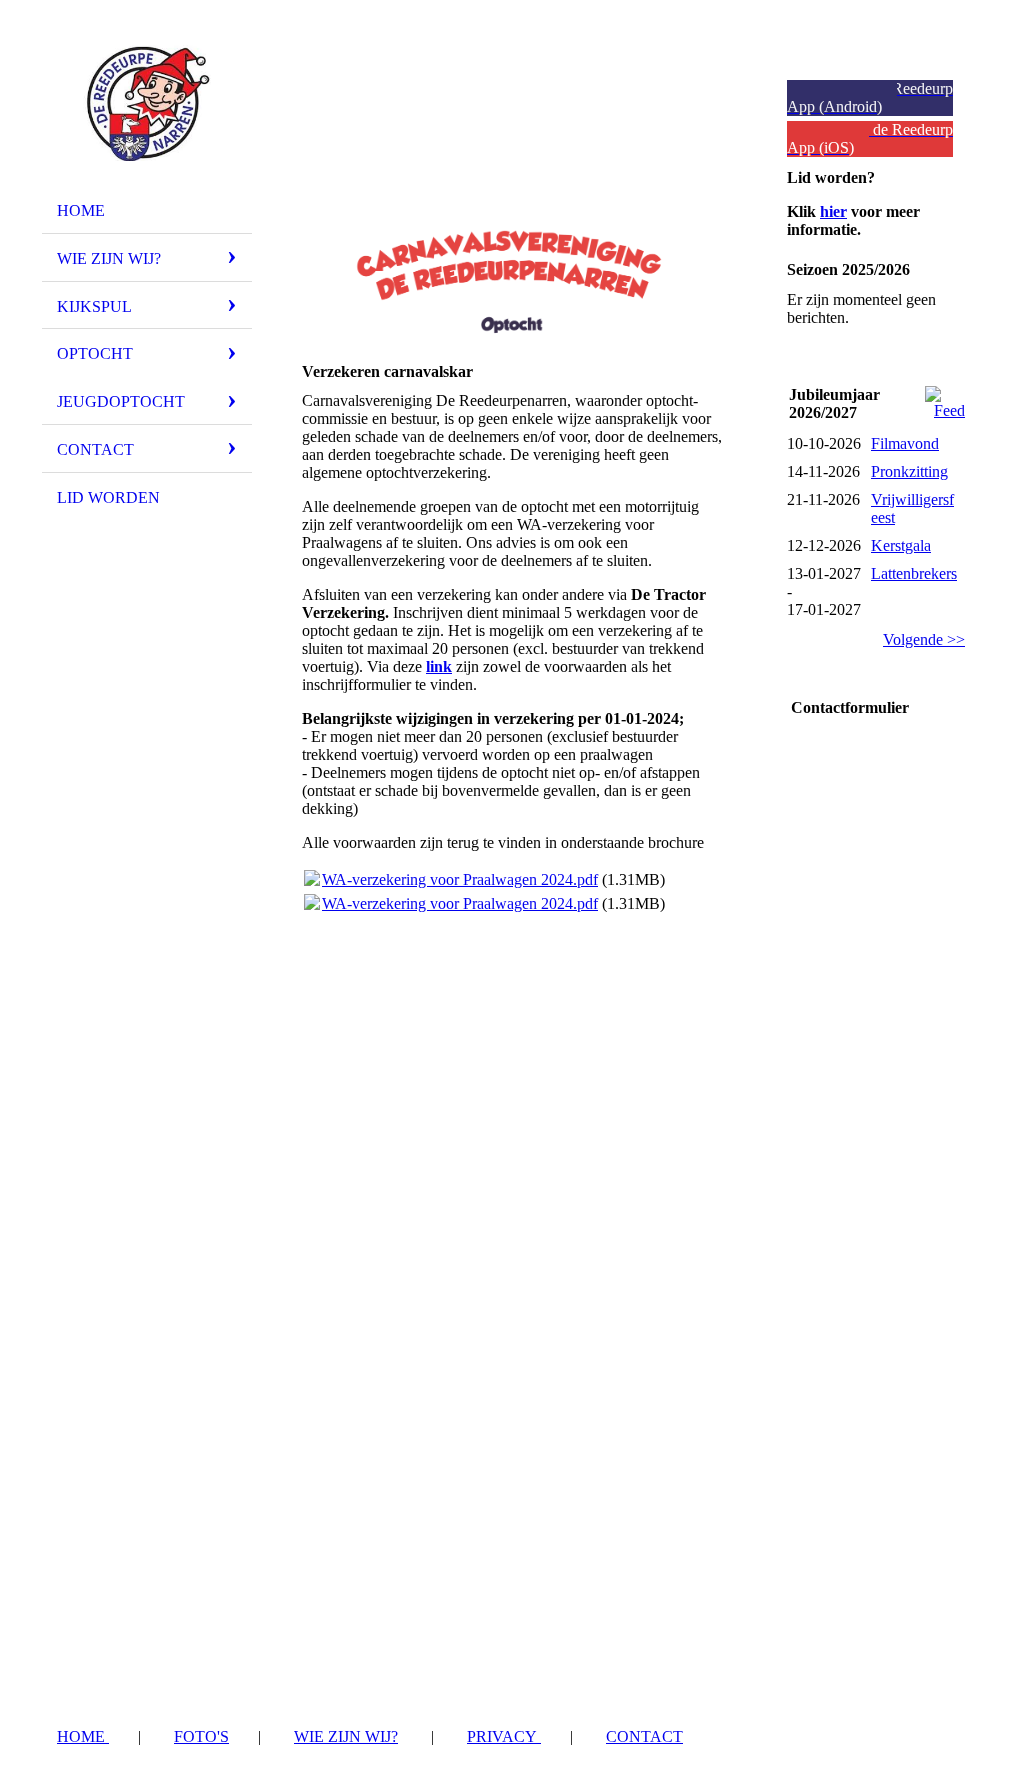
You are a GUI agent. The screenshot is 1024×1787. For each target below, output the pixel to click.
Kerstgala (901, 545)
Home (81, 210)
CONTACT (644, 1736)
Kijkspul (94, 306)
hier (833, 211)
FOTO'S (201, 1736)
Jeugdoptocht (121, 401)
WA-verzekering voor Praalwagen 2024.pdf (460, 879)
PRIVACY (504, 1736)
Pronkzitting (909, 471)
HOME (83, 1736)
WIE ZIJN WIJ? (346, 1736)
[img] (147, 103)
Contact (95, 449)
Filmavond (905, 443)
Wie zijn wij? (109, 258)
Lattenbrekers (914, 573)
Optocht (95, 353)
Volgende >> (924, 639)
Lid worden (108, 497)
